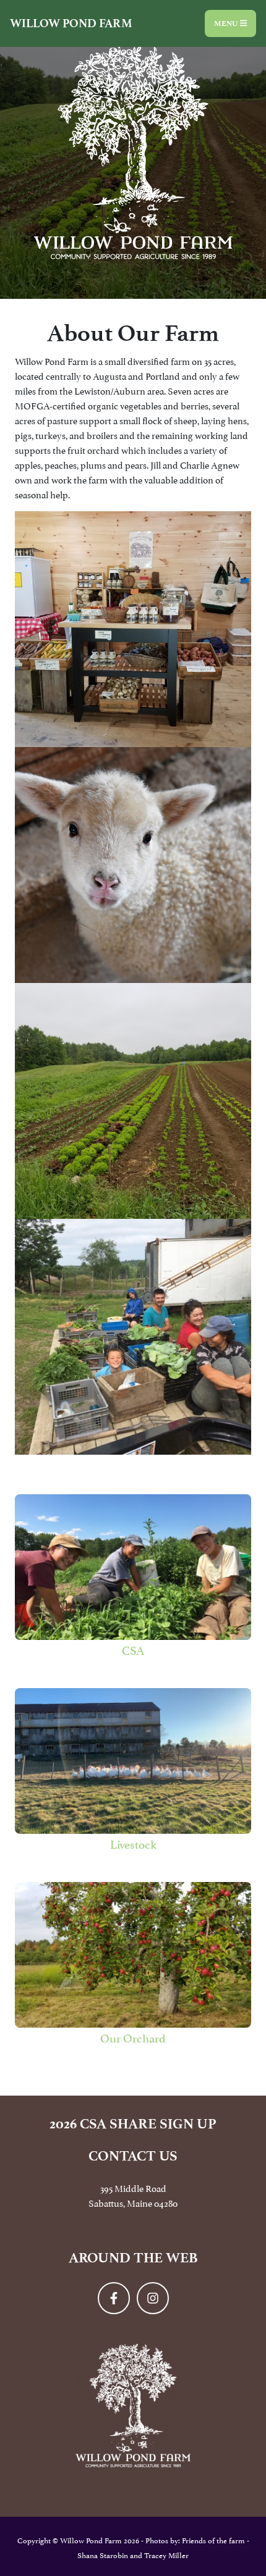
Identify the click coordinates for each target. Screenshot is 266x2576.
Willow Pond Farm (71, 23)
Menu (227, 23)
